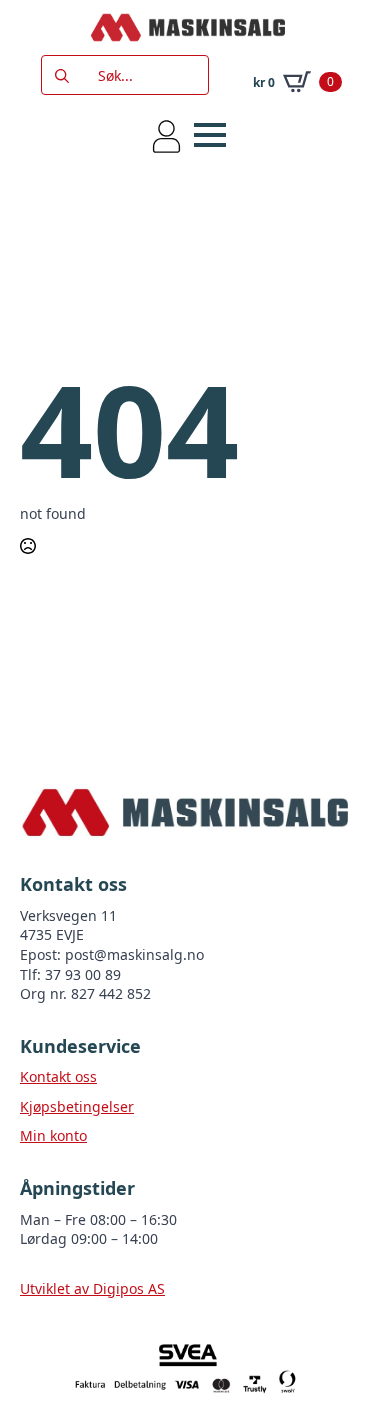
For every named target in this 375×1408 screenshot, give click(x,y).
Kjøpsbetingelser (77, 1106)
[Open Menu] (210, 135)
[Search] (62, 76)
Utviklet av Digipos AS (92, 1288)
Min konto (53, 1135)
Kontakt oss (58, 1076)
